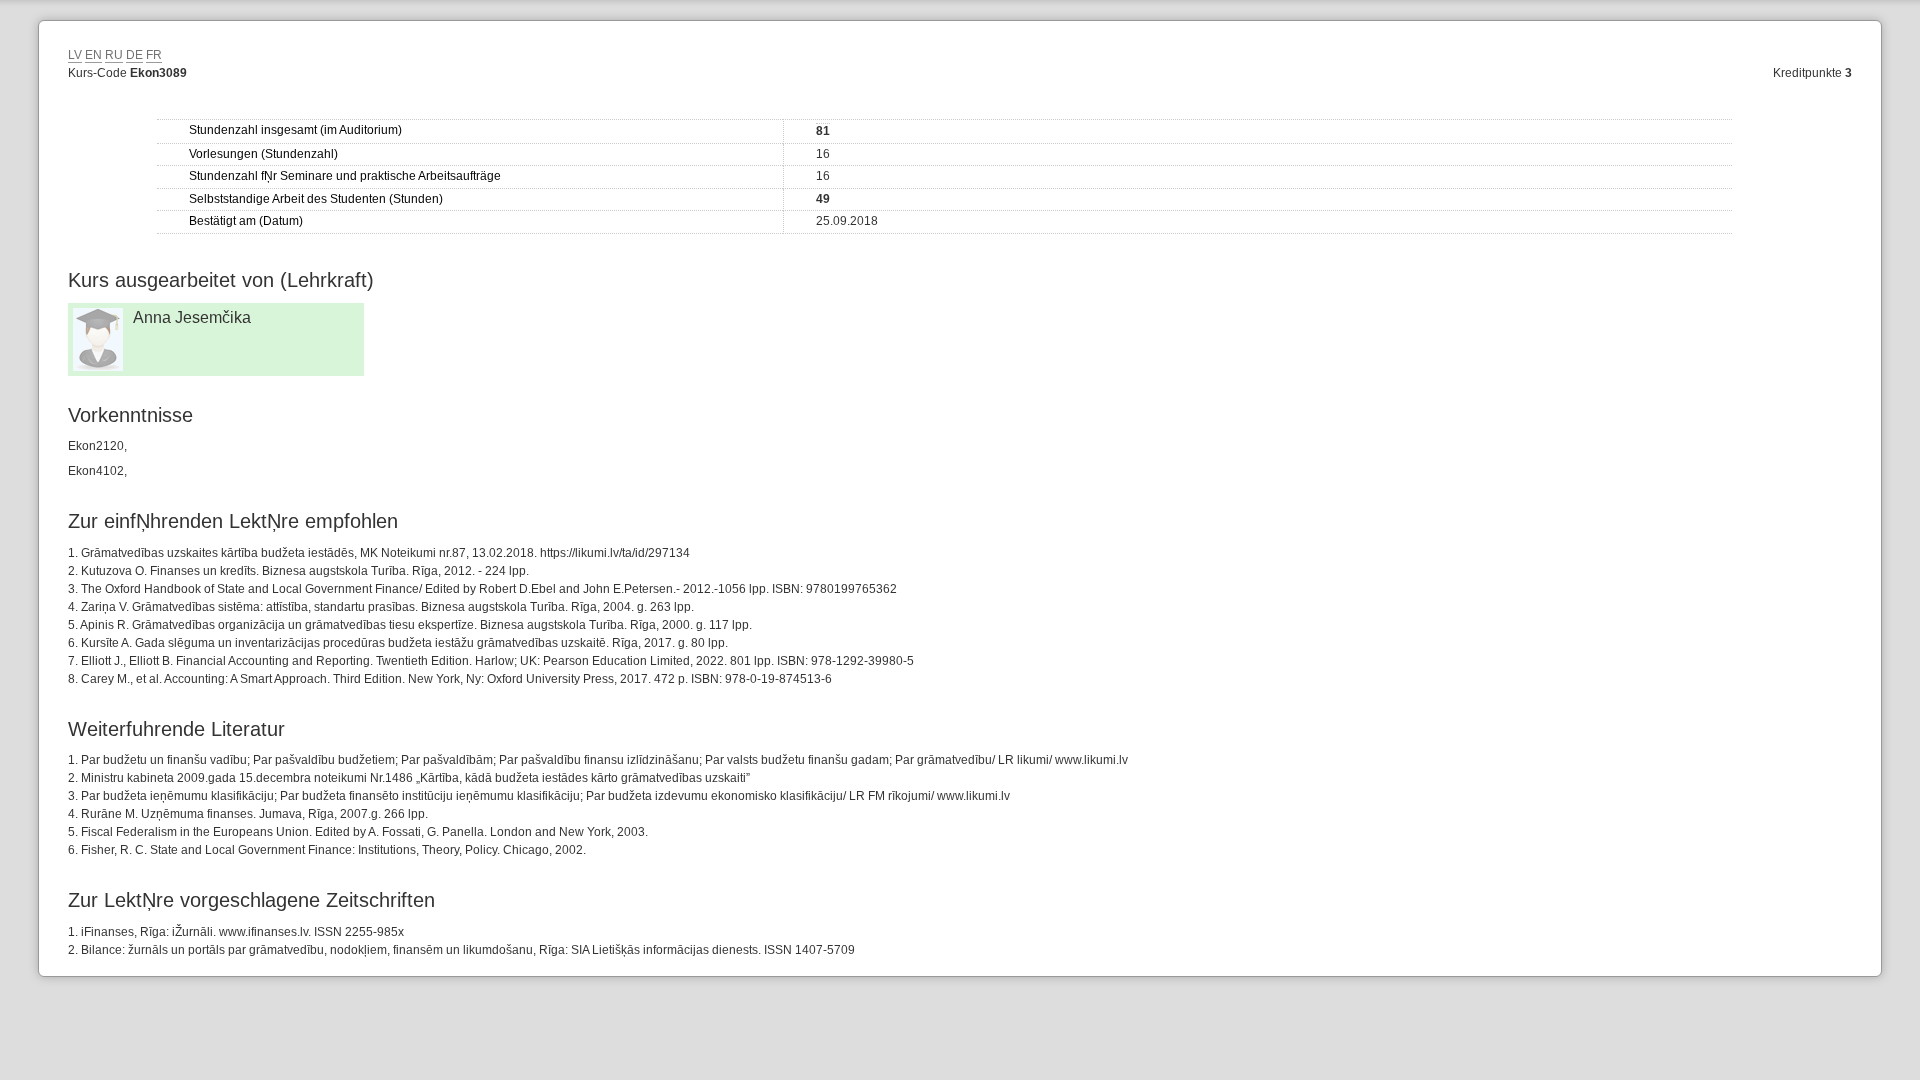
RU (114, 55)
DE (134, 55)
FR (154, 55)
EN (93, 55)
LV (75, 55)
